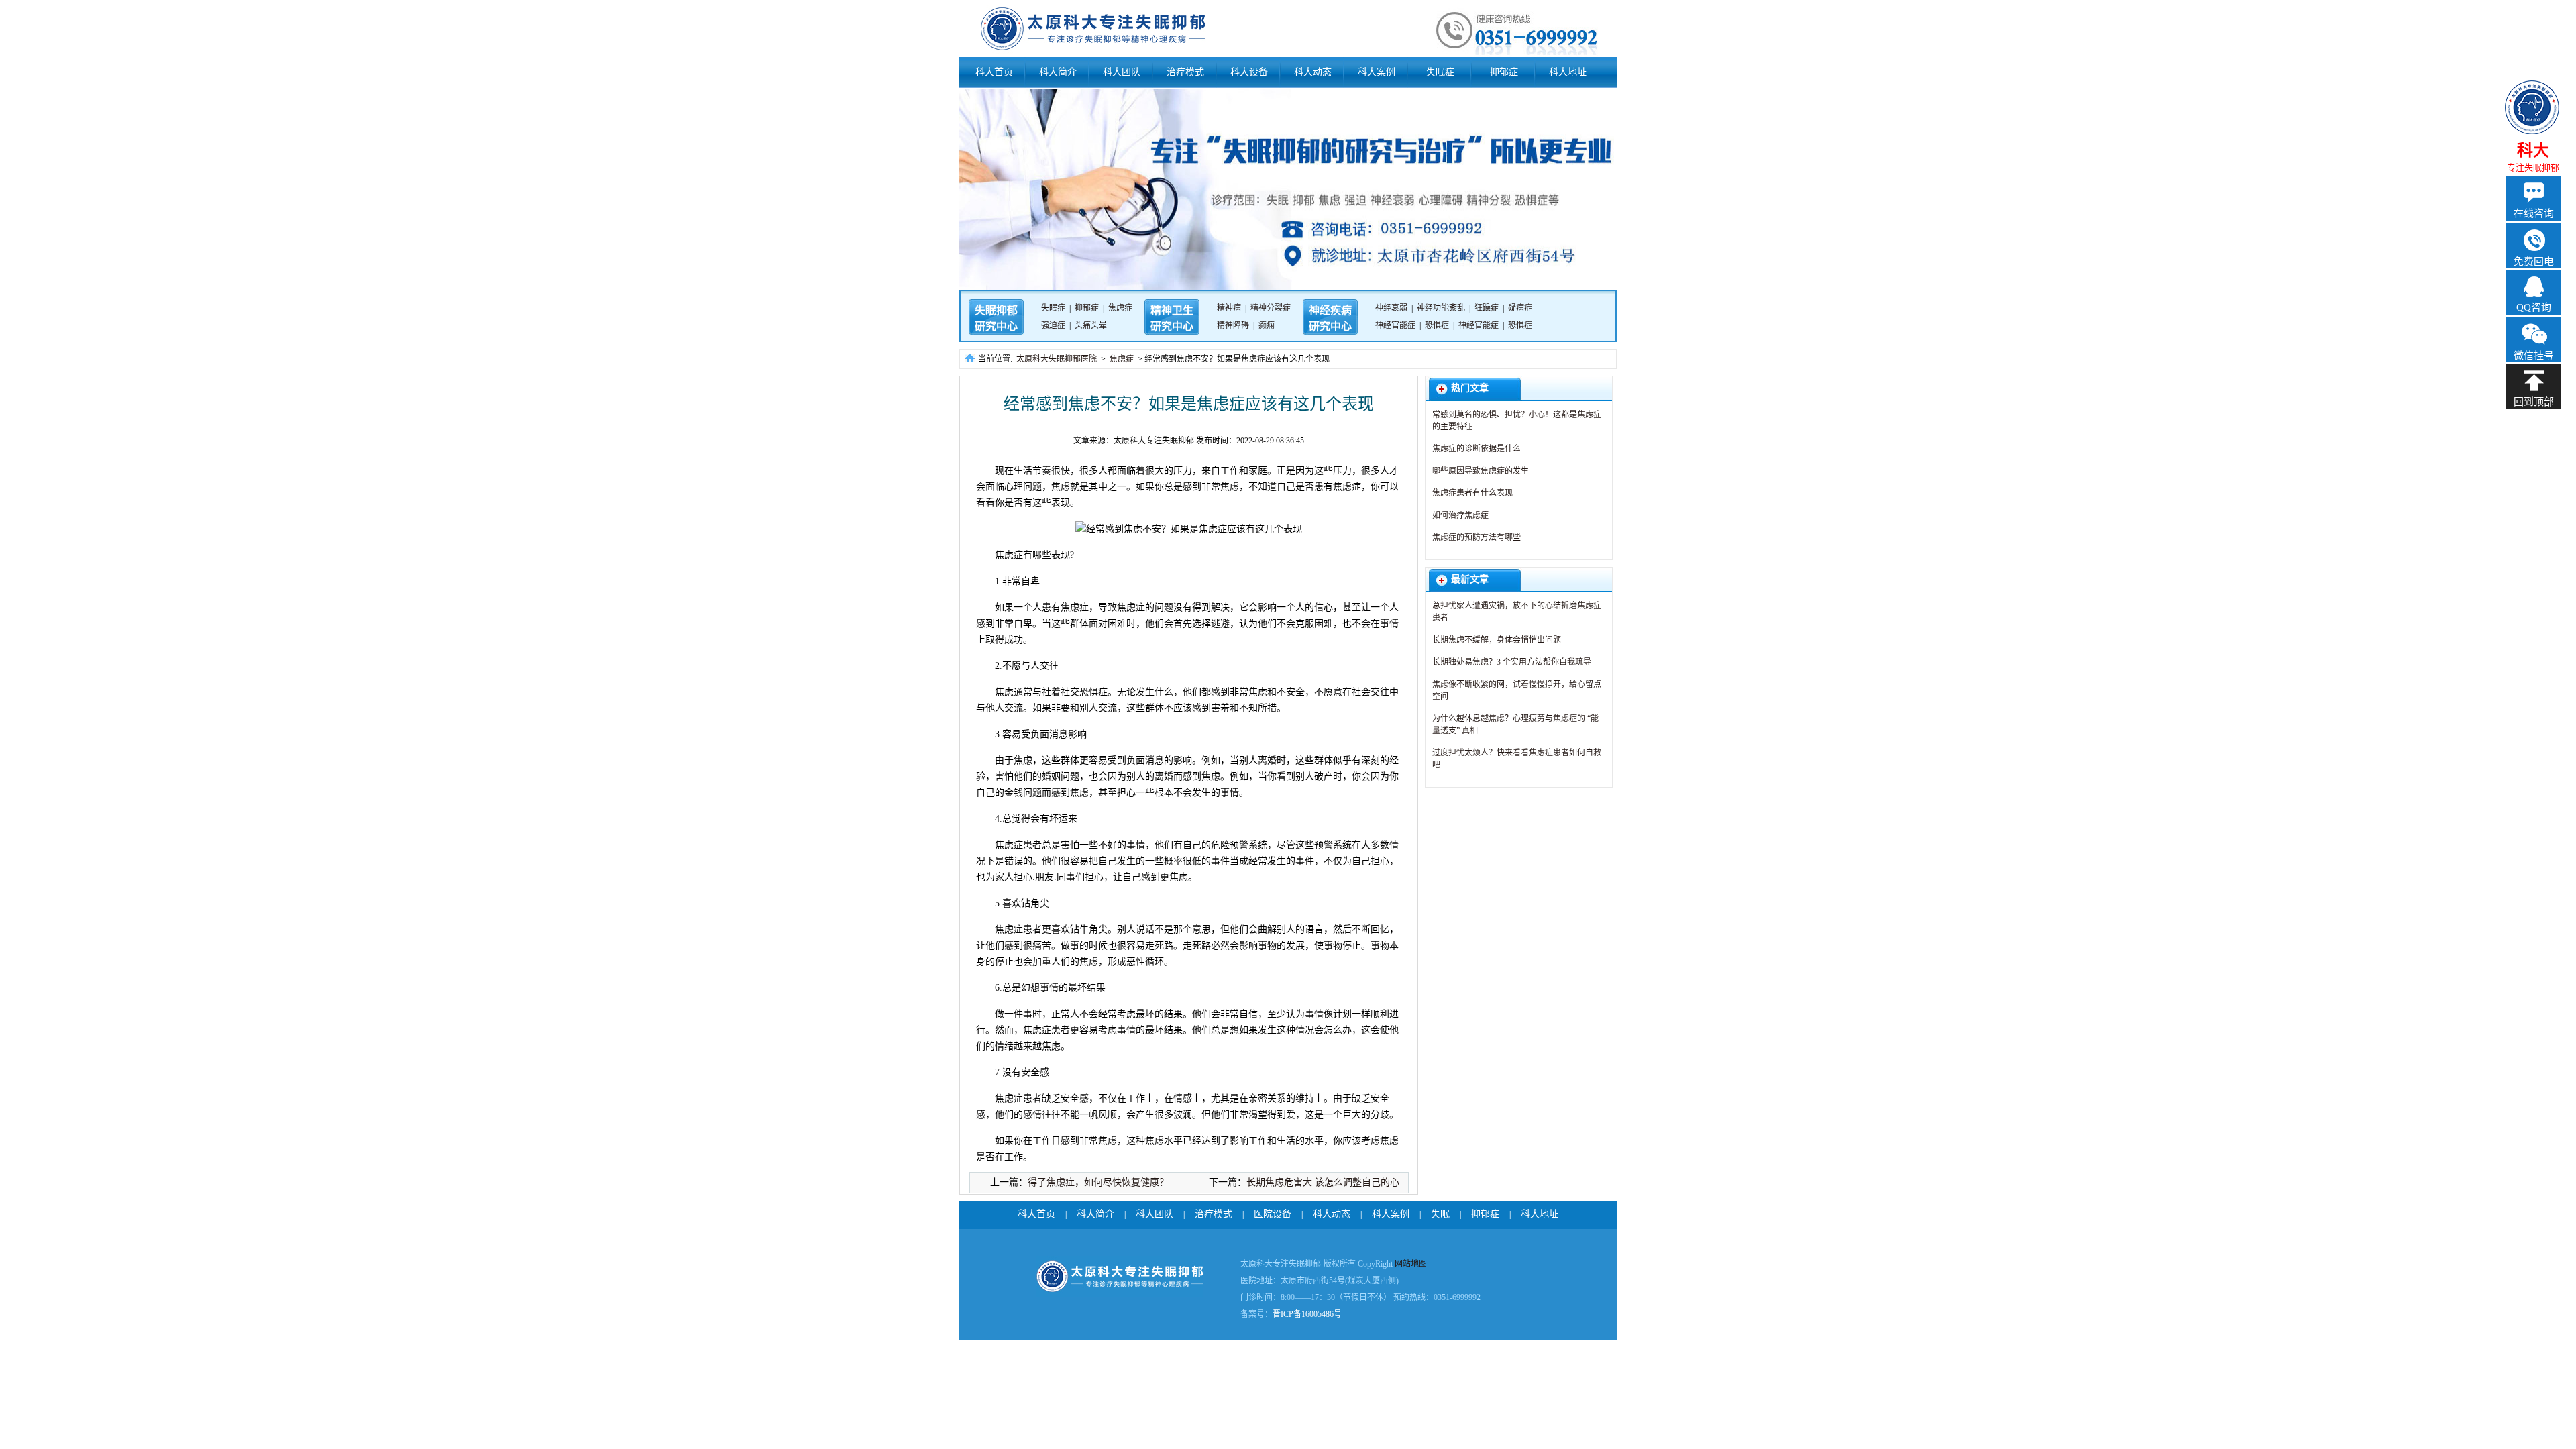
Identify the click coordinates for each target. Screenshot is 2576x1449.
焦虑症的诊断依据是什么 (1477, 449)
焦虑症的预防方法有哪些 (1477, 537)
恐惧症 (1437, 325)
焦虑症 (1120, 308)
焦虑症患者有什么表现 (1472, 493)
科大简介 (1058, 72)
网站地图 (1411, 1264)
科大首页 (994, 72)
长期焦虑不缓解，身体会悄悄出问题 (1497, 640)
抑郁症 (1504, 72)
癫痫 (1267, 325)
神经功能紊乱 (1441, 308)
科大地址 (1568, 72)
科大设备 (1249, 72)
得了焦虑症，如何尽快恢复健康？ (1098, 1182)
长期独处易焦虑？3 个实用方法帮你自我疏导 (1512, 662)
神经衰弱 (1391, 308)
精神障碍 (1233, 325)
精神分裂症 (1271, 308)
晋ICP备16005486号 (1307, 1314)
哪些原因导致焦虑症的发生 (1481, 471)
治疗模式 (1185, 72)
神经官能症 (1395, 325)
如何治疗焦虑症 (1460, 515)
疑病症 (1520, 308)
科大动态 (1313, 72)
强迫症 (1053, 325)
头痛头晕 (1091, 325)
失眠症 (1440, 72)
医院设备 (1273, 1214)
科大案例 (1377, 72)
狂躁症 (1487, 308)
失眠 (1440, 1214)
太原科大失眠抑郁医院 (1057, 359)
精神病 (1229, 308)
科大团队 (1122, 72)
